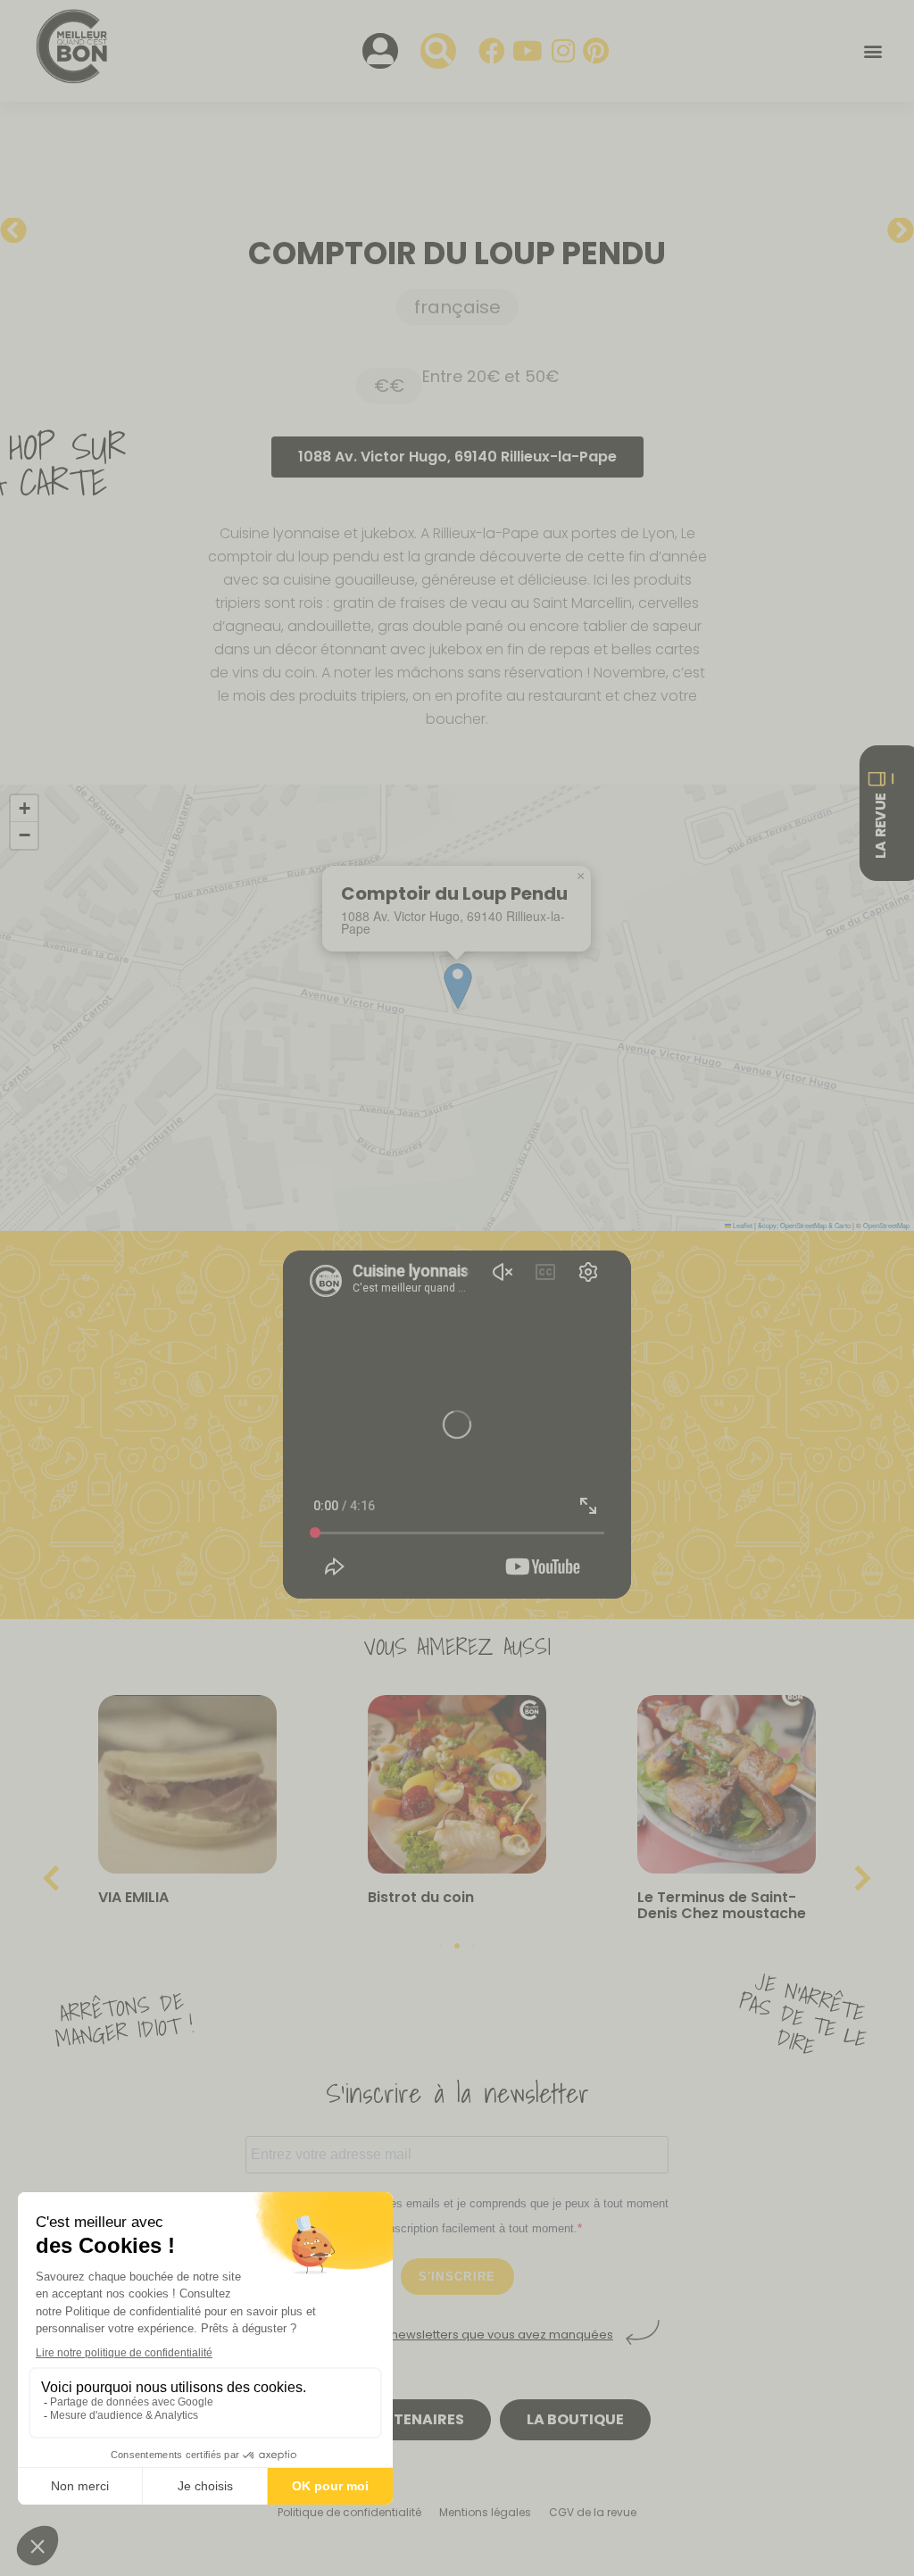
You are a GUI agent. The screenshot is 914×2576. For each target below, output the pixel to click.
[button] (872, 51)
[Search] (438, 51)
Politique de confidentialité (349, 2512)
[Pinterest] (596, 51)
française (457, 307)
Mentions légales (485, 2512)
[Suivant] (885, 231)
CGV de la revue (593, 2512)
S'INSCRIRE (457, 2277)
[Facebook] (492, 51)
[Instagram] (563, 51)
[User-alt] (380, 51)
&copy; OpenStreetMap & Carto (804, 1225)
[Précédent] (29, 231)
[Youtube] (528, 51)
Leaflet (742, 1225)
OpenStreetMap (886, 1225)
